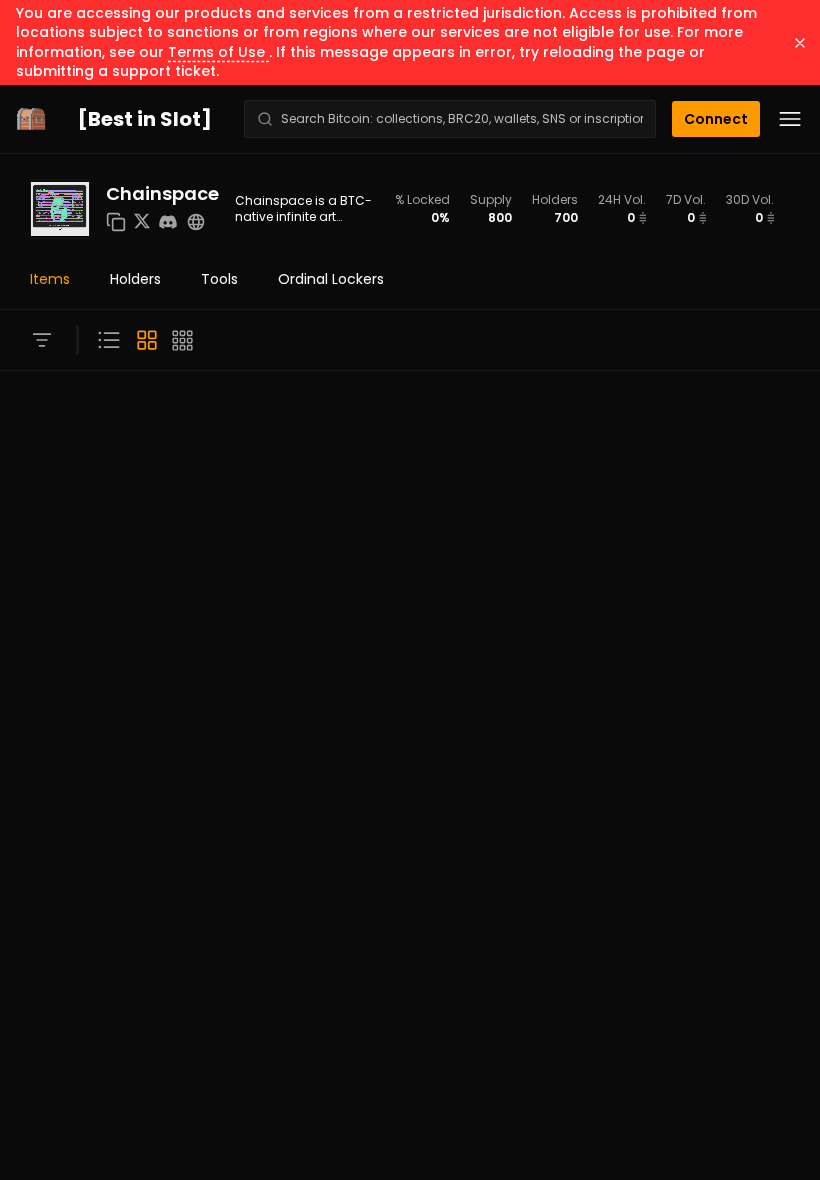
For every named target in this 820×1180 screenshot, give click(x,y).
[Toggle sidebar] (42, 340)
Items (50, 279)
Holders (135, 279)
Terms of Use (218, 52)
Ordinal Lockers (331, 279)
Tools (219, 279)
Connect (716, 119)
